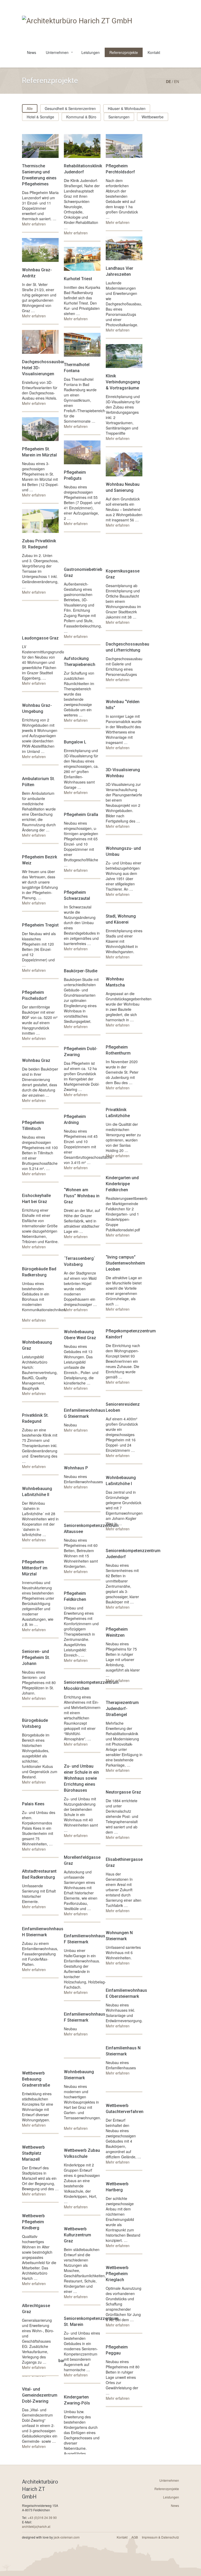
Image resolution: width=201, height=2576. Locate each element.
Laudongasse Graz (40, 638)
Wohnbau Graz (36, 1060)
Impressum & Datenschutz (160, 2537)
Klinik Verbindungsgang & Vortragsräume (123, 382)
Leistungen (91, 52)
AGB (135, 2537)
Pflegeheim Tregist (40, 925)
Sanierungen (119, 117)
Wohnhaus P (76, 1468)
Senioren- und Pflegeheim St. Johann (36, 1657)
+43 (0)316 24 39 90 (42, 2517)
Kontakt (154, 52)
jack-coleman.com (67, 2537)
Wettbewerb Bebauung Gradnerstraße (36, 2079)
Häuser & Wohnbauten (127, 108)
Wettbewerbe (153, 117)
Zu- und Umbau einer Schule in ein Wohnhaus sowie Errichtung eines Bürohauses (81, 1778)
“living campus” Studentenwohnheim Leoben (125, 1263)
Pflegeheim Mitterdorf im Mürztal (35, 1568)
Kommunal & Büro (81, 117)
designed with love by (51, 2537)
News (32, 52)
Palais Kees (33, 1804)
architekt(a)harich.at (36, 2526)
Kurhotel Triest (78, 279)
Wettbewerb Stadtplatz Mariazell (33, 2153)
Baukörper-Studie (81, 971)
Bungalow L (75, 742)
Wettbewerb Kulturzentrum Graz (77, 2235)
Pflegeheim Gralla (81, 815)
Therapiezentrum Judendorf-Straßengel (122, 1709)
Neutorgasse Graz (123, 1792)
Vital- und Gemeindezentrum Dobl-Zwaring (40, 2395)
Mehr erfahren (34, 224)
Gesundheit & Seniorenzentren (70, 108)
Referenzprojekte (124, 52)
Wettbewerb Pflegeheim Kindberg (33, 2222)
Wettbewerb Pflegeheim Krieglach (117, 2274)
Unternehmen (57, 52)
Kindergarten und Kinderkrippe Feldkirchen (122, 1184)
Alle (30, 108)
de (168, 81)
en (177, 81)
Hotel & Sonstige (40, 117)
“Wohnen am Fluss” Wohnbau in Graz (82, 1196)
